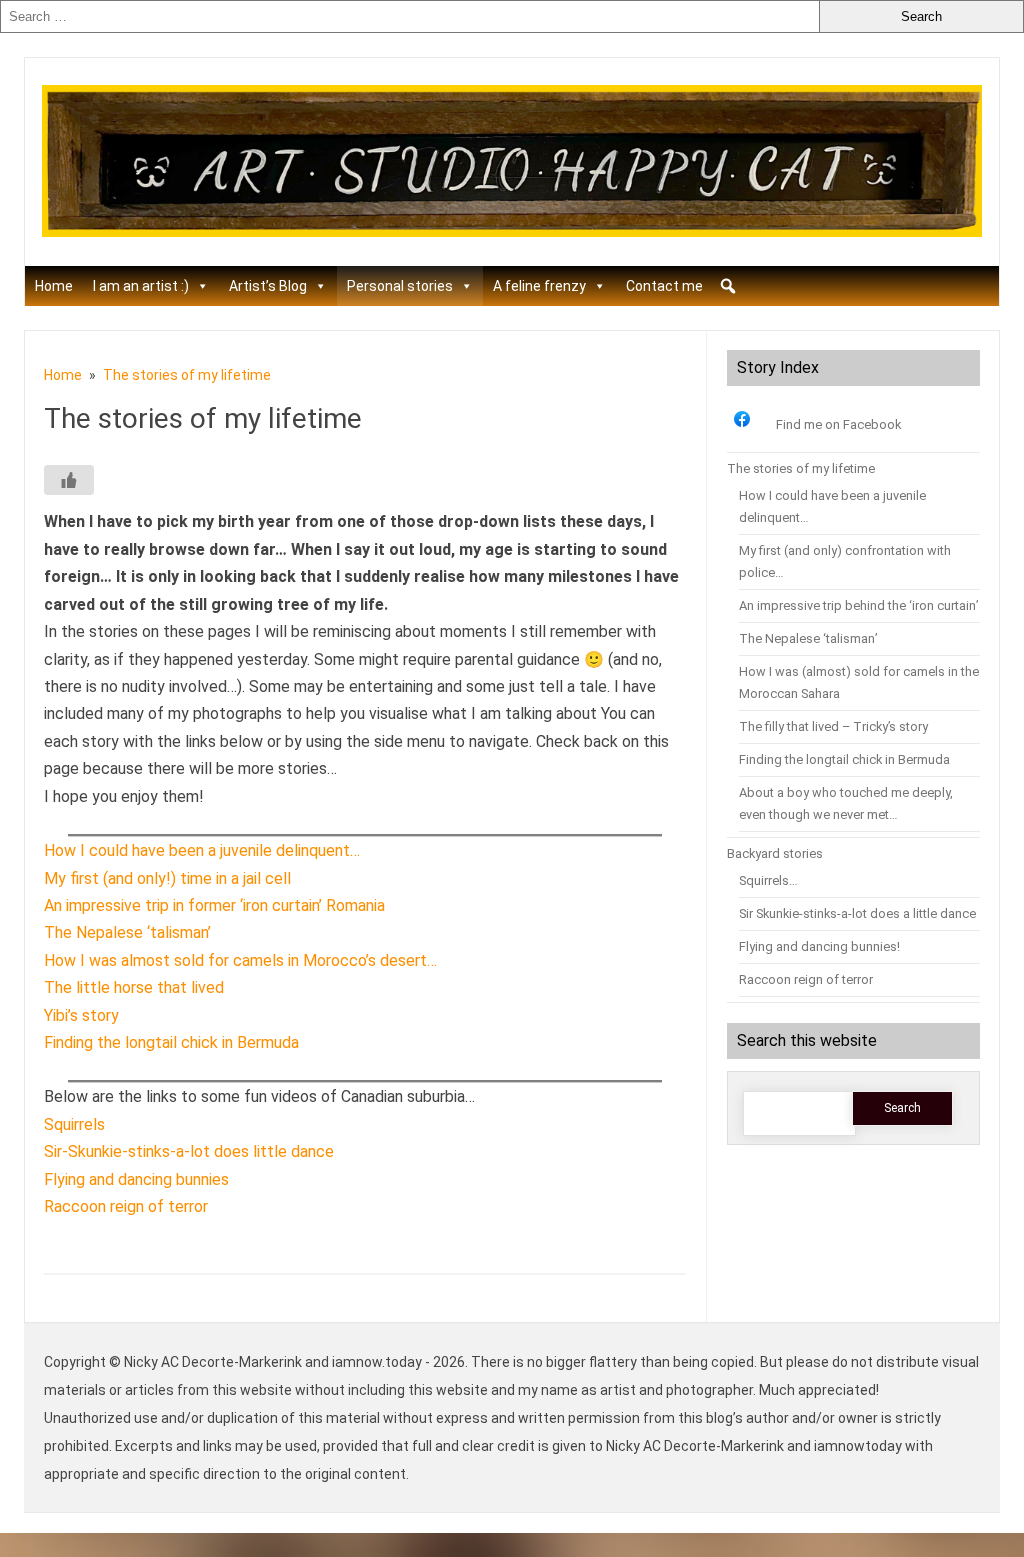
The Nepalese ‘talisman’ (127, 932)
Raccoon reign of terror (126, 1206)
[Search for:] (409, 16)
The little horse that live (129, 987)
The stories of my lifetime (801, 468)
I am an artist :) (141, 286)
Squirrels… (768, 880)
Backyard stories (775, 853)
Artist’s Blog (268, 286)
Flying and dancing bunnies (136, 1179)
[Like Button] (69, 480)
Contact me (664, 286)
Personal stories (400, 286)
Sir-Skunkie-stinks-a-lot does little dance (189, 1151)
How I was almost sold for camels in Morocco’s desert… (240, 960)
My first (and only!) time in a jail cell (167, 878)
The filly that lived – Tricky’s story (833, 726)
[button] (728, 286)
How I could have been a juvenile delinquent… (202, 850)
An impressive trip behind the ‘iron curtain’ (858, 605)
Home (54, 286)
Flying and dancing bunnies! (819, 946)
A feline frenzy (539, 286)
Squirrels (74, 1124)
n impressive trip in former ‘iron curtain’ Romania (219, 905)
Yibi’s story (81, 1015)
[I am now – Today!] (512, 232)
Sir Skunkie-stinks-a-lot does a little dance (857, 913)
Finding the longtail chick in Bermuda (844, 759)
